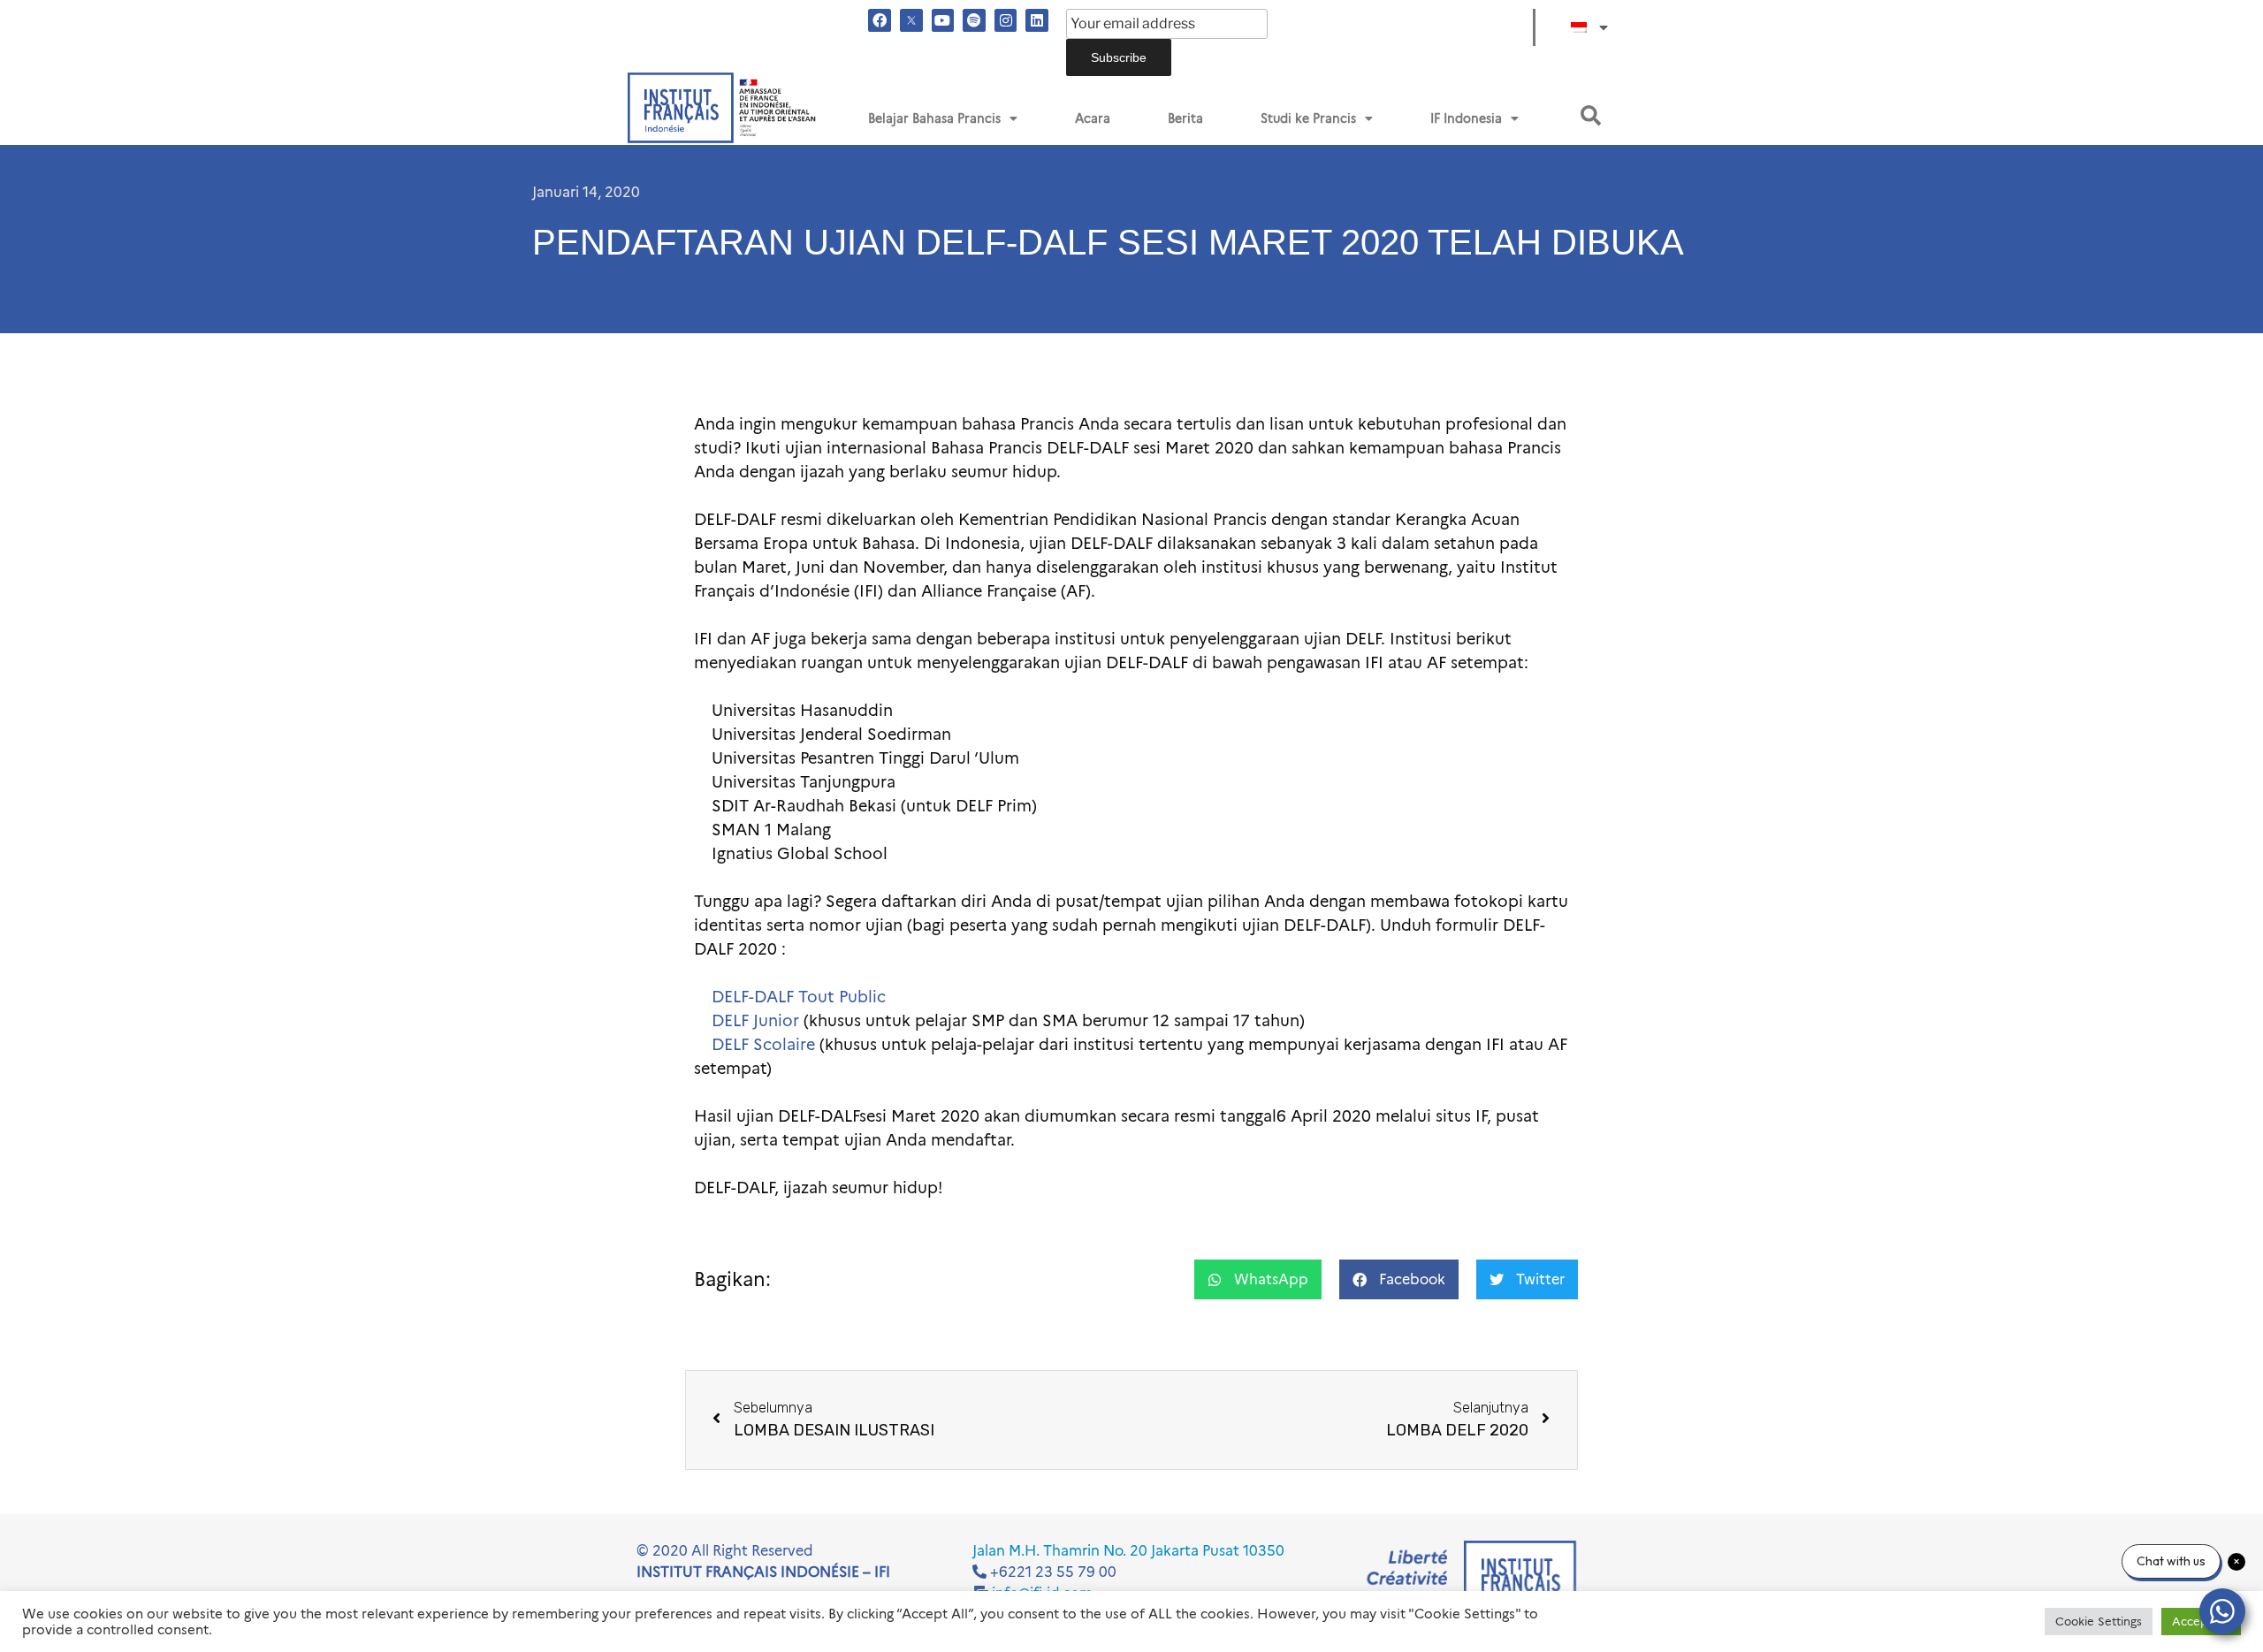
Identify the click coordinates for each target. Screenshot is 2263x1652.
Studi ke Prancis (1308, 118)
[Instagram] (1006, 20)
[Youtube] (943, 20)
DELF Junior (755, 1021)
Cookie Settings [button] (2099, 1621)
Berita (1185, 118)
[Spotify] (974, 20)
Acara (1093, 118)
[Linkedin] (1037, 20)
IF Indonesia (1466, 118)
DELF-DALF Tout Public (799, 997)
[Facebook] (880, 20)
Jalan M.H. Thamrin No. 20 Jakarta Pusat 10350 (1128, 1551)
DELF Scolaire (763, 1045)
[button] (1591, 115)
